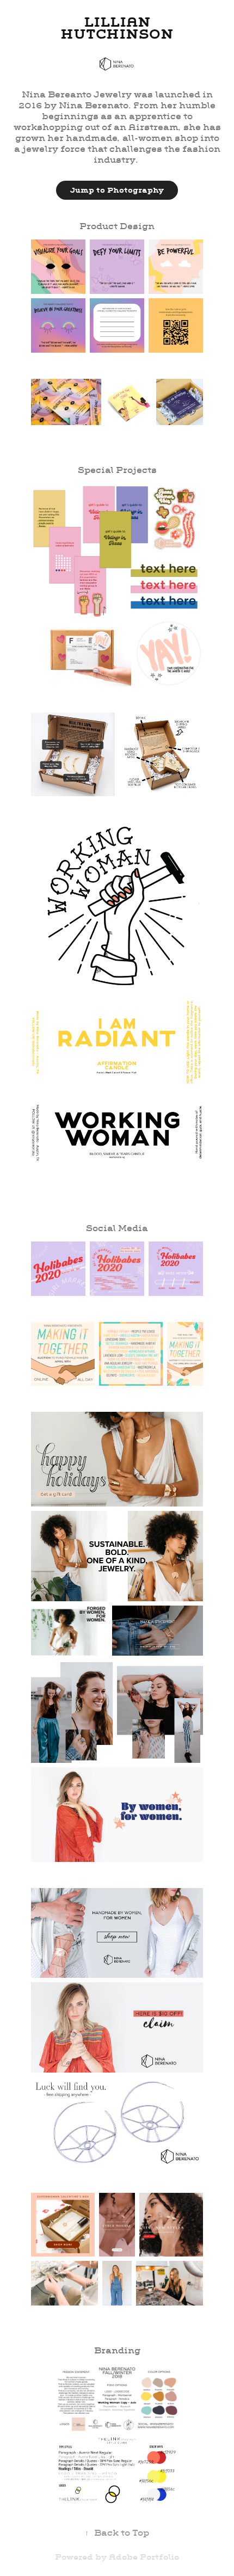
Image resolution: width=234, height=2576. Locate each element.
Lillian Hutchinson (117, 28)
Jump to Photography (117, 190)
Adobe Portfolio (144, 2557)
